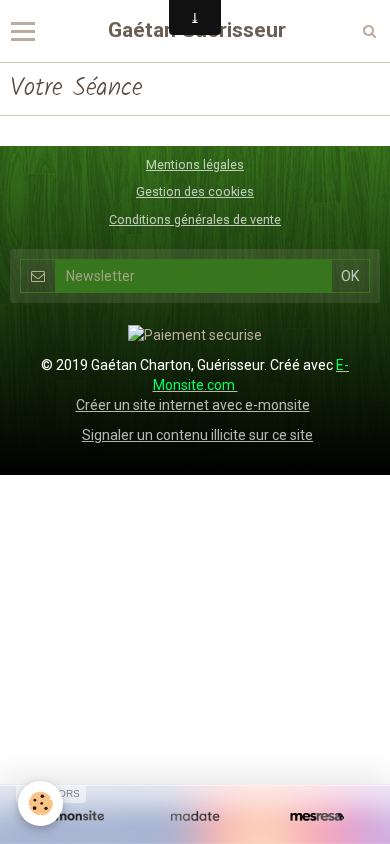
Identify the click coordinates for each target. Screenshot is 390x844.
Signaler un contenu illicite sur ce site (197, 435)
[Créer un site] (73, 816)
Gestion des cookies (195, 191)
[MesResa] (317, 816)
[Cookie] (40, 803)
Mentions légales (195, 164)
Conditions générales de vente (195, 219)
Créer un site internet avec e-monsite (193, 405)
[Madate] (195, 816)
